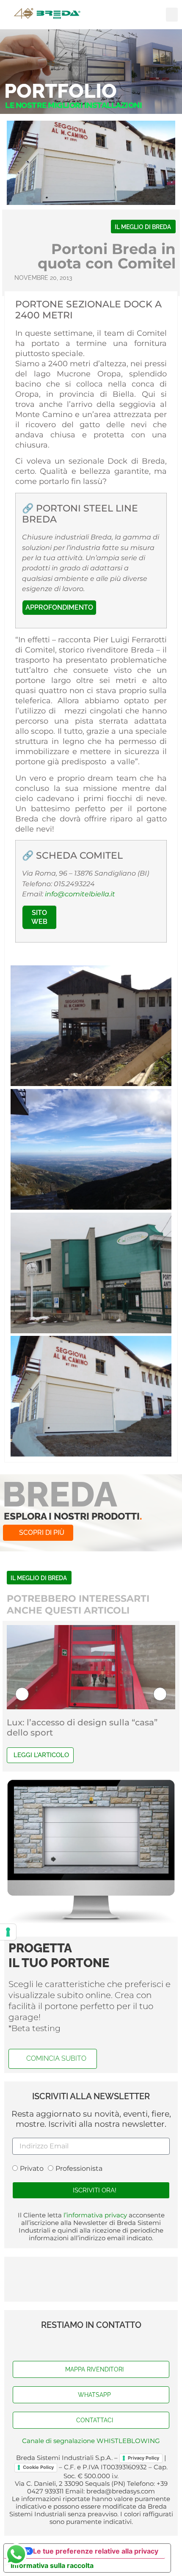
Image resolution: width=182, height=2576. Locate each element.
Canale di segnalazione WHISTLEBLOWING (91, 2441)
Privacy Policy (143, 2458)
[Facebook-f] (74, 2344)
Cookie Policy (38, 2467)
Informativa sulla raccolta (52, 2565)
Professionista (79, 2168)
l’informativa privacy (94, 2215)
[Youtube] (91, 2344)
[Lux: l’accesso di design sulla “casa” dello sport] (91, 1667)
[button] (172, 15)
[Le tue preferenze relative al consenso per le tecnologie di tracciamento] (8, 1932)
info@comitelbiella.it (80, 894)
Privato (32, 2168)
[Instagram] (108, 2344)
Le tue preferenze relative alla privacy (96, 2551)
